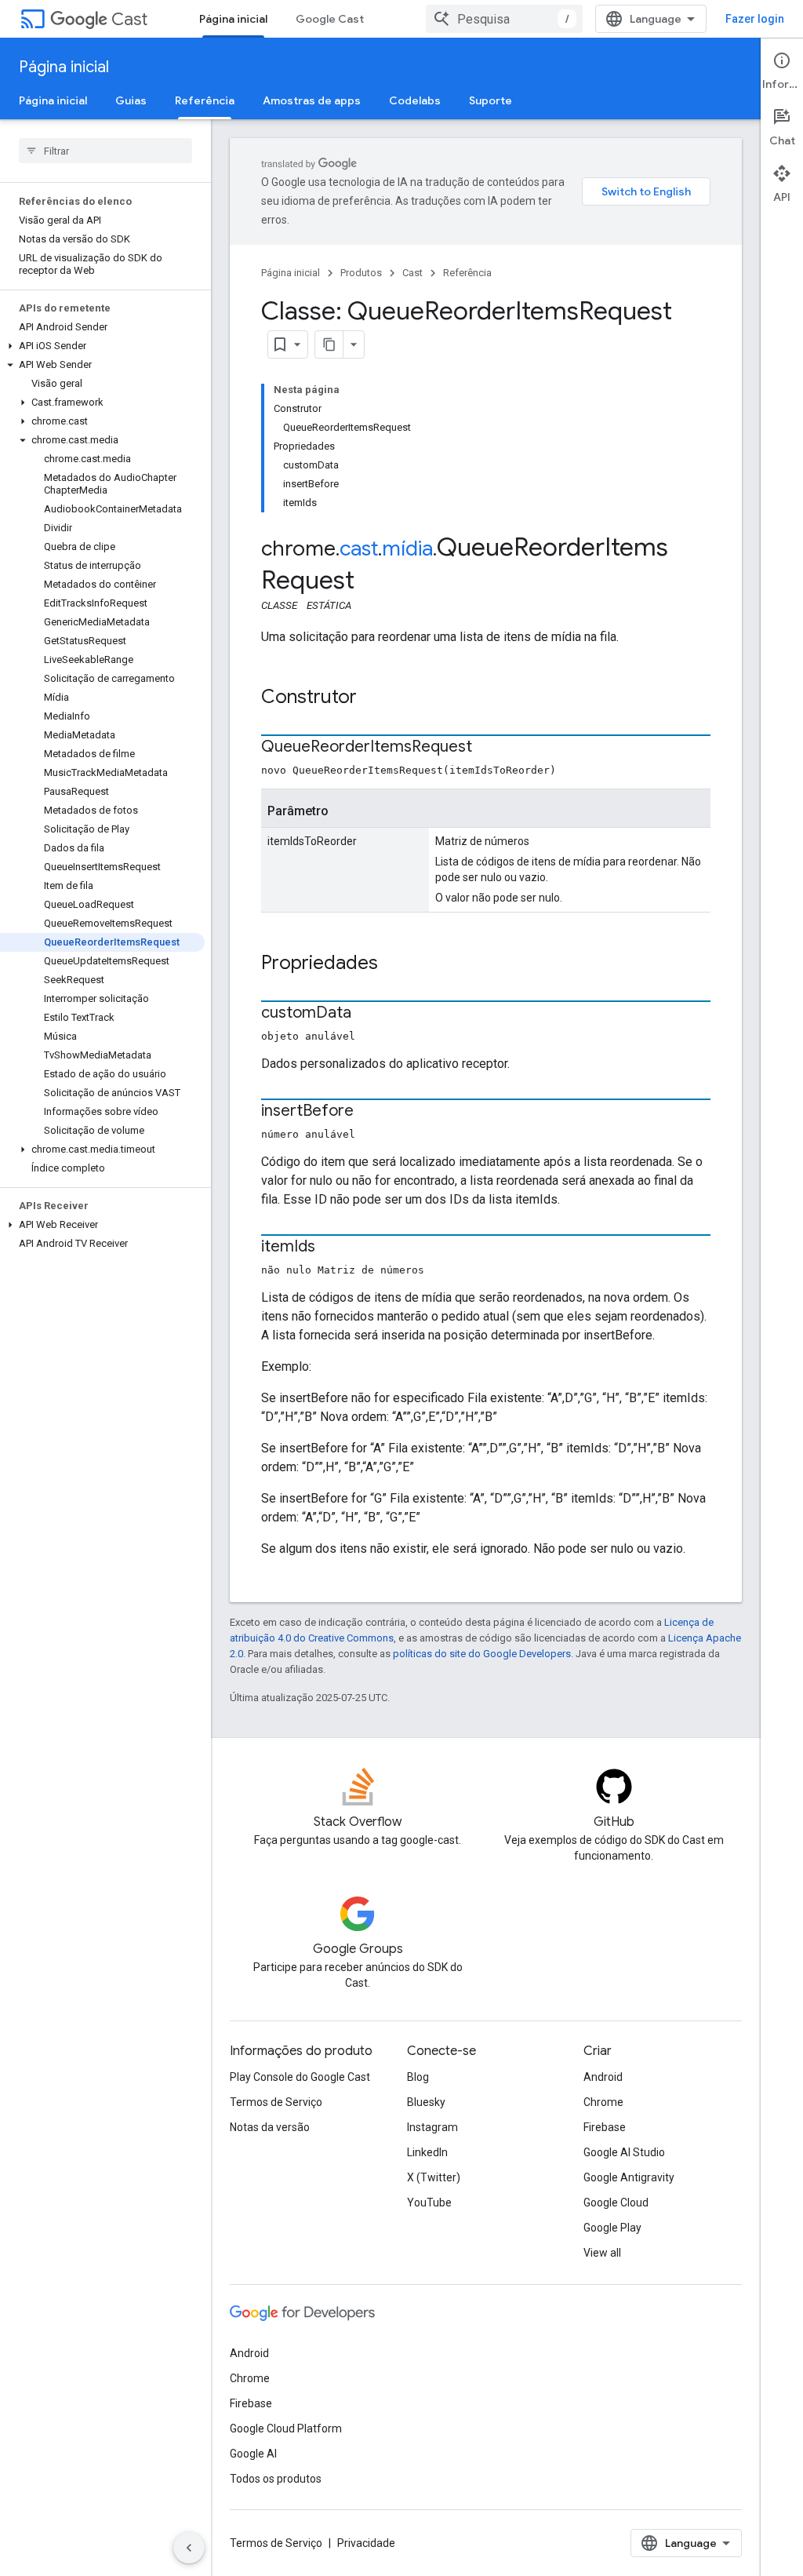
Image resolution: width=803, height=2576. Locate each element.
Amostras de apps (312, 100)
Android (603, 2077)
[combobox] (504, 19)
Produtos (361, 273)
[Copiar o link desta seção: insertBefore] (369, 1112)
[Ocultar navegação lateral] (189, 2548)
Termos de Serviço (276, 2102)
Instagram (432, 2127)
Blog (418, 2077)
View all (602, 2253)
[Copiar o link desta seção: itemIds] (331, 1248)
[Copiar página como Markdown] (329, 344)
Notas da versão (270, 2127)
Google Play (612, 2228)
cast (359, 548)
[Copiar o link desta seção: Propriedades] (394, 964)
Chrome (603, 2102)
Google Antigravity (629, 2177)
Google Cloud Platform (286, 2428)
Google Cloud (616, 2203)
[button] (102, 346)
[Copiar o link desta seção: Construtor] (372, 698)
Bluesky (426, 2102)
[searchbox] (105, 151)
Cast (129, 19)
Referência (205, 100)
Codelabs (415, 100)
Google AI (253, 2454)
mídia (407, 548)
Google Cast (330, 19)
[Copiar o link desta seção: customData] (367, 1014)
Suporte (491, 100)
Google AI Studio (624, 2152)
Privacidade (366, 2543)
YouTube (429, 2203)
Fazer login (755, 19)
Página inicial (233, 19)
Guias (131, 100)
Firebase (605, 2127)
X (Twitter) (434, 2177)
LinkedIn (427, 2152)
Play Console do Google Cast (300, 2077)
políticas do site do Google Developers (482, 1654)
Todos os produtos (276, 2479)
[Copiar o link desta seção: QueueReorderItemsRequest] (488, 748)
